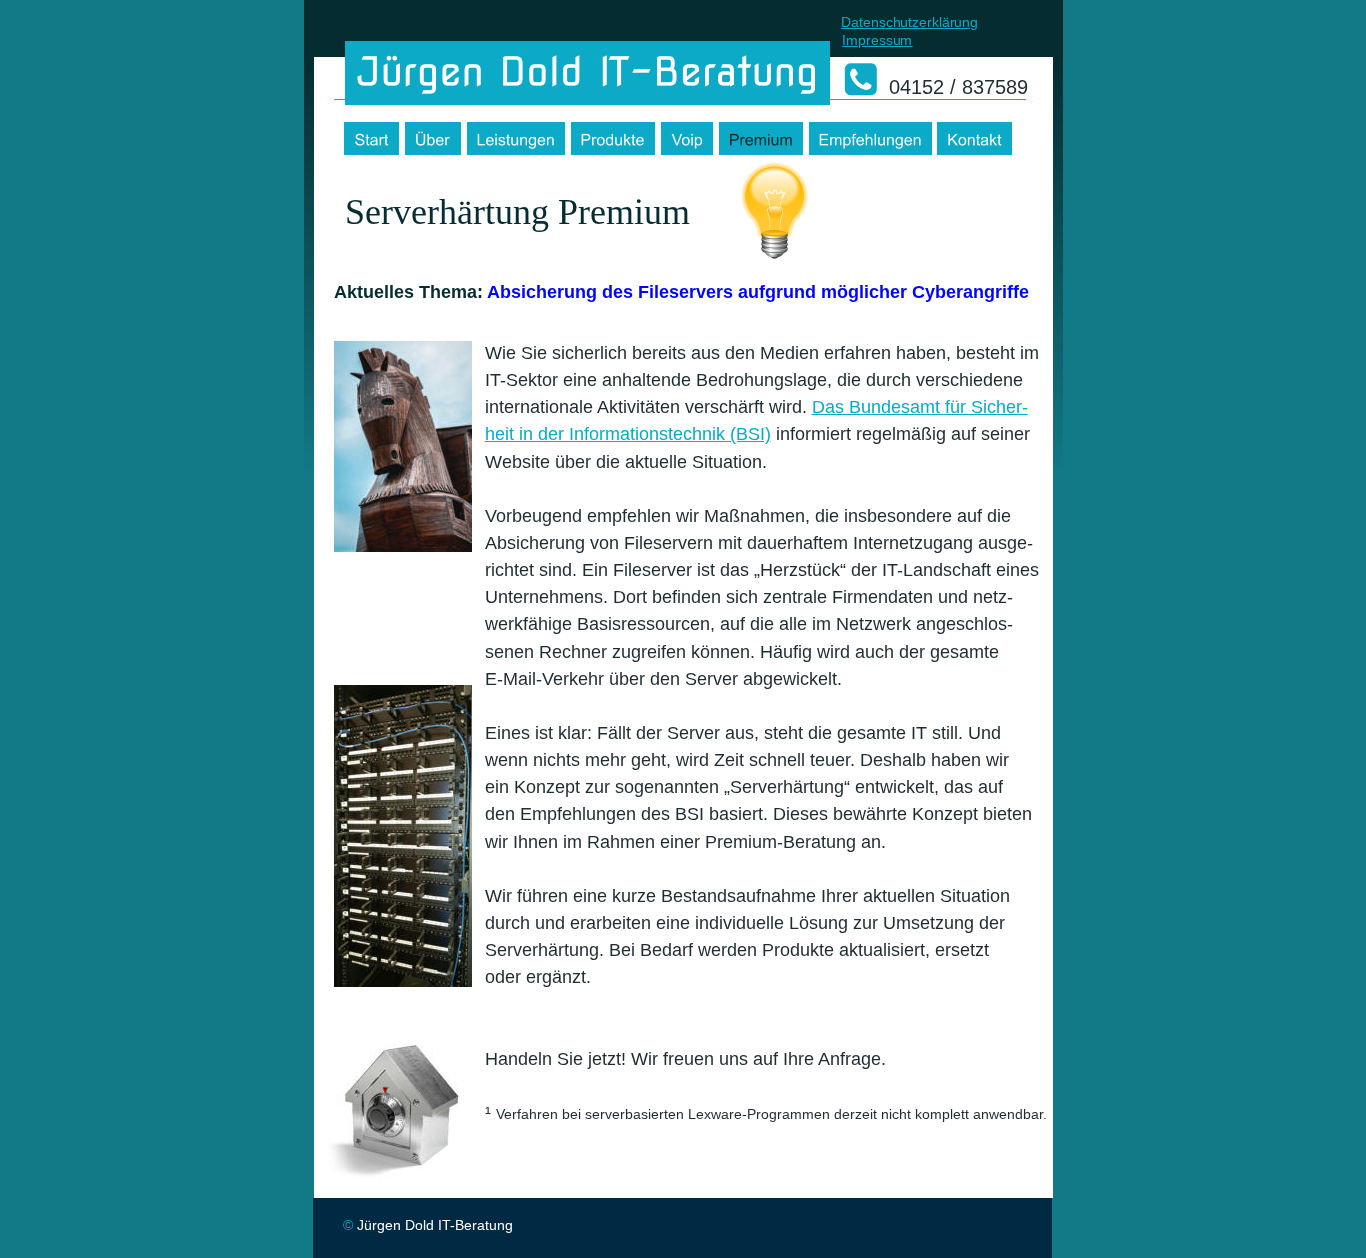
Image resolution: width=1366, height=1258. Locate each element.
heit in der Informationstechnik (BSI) (628, 434)
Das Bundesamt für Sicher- (920, 407)
